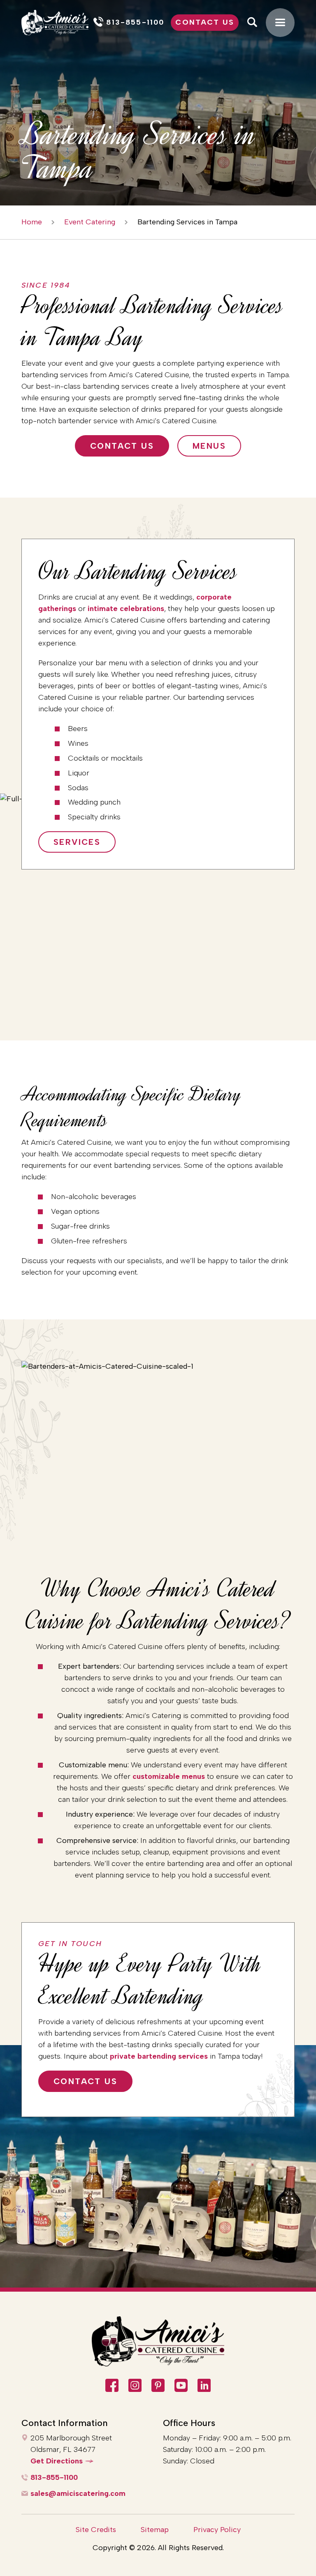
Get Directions (57, 2461)
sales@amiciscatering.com (78, 2493)
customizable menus (169, 1776)
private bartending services (159, 2056)
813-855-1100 (54, 2477)
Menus (209, 446)
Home (32, 222)
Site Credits (96, 2530)
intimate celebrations (126, 609)
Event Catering (90, 222)
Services (77, 842)
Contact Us (205, 22)
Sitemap (155, 2530)
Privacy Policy (217, 2530)
